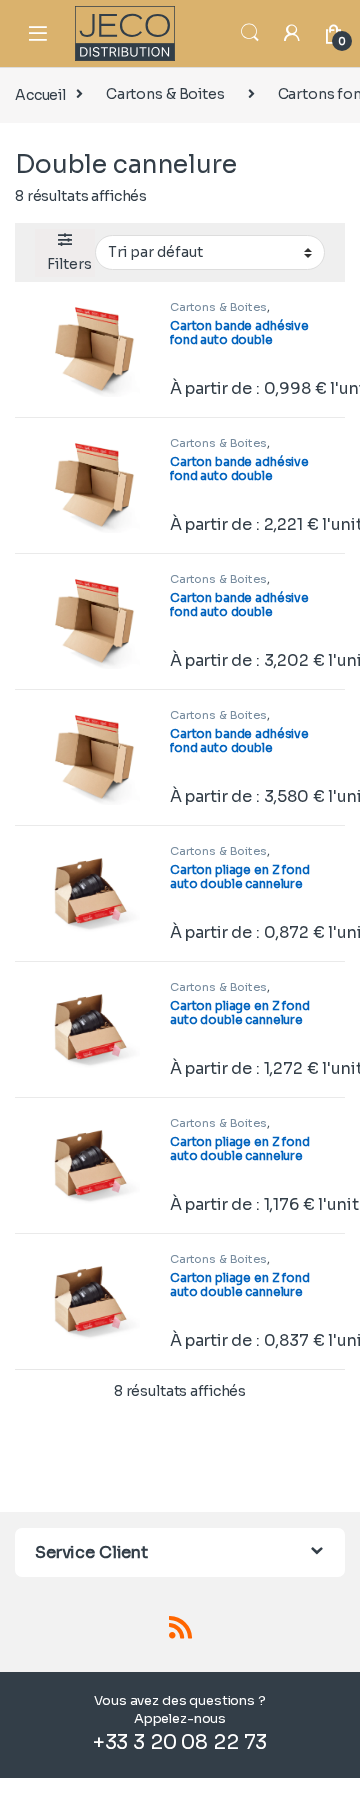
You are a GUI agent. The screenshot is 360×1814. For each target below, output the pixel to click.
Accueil (40, 94)
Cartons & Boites (165, 94)
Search (250, 33)
